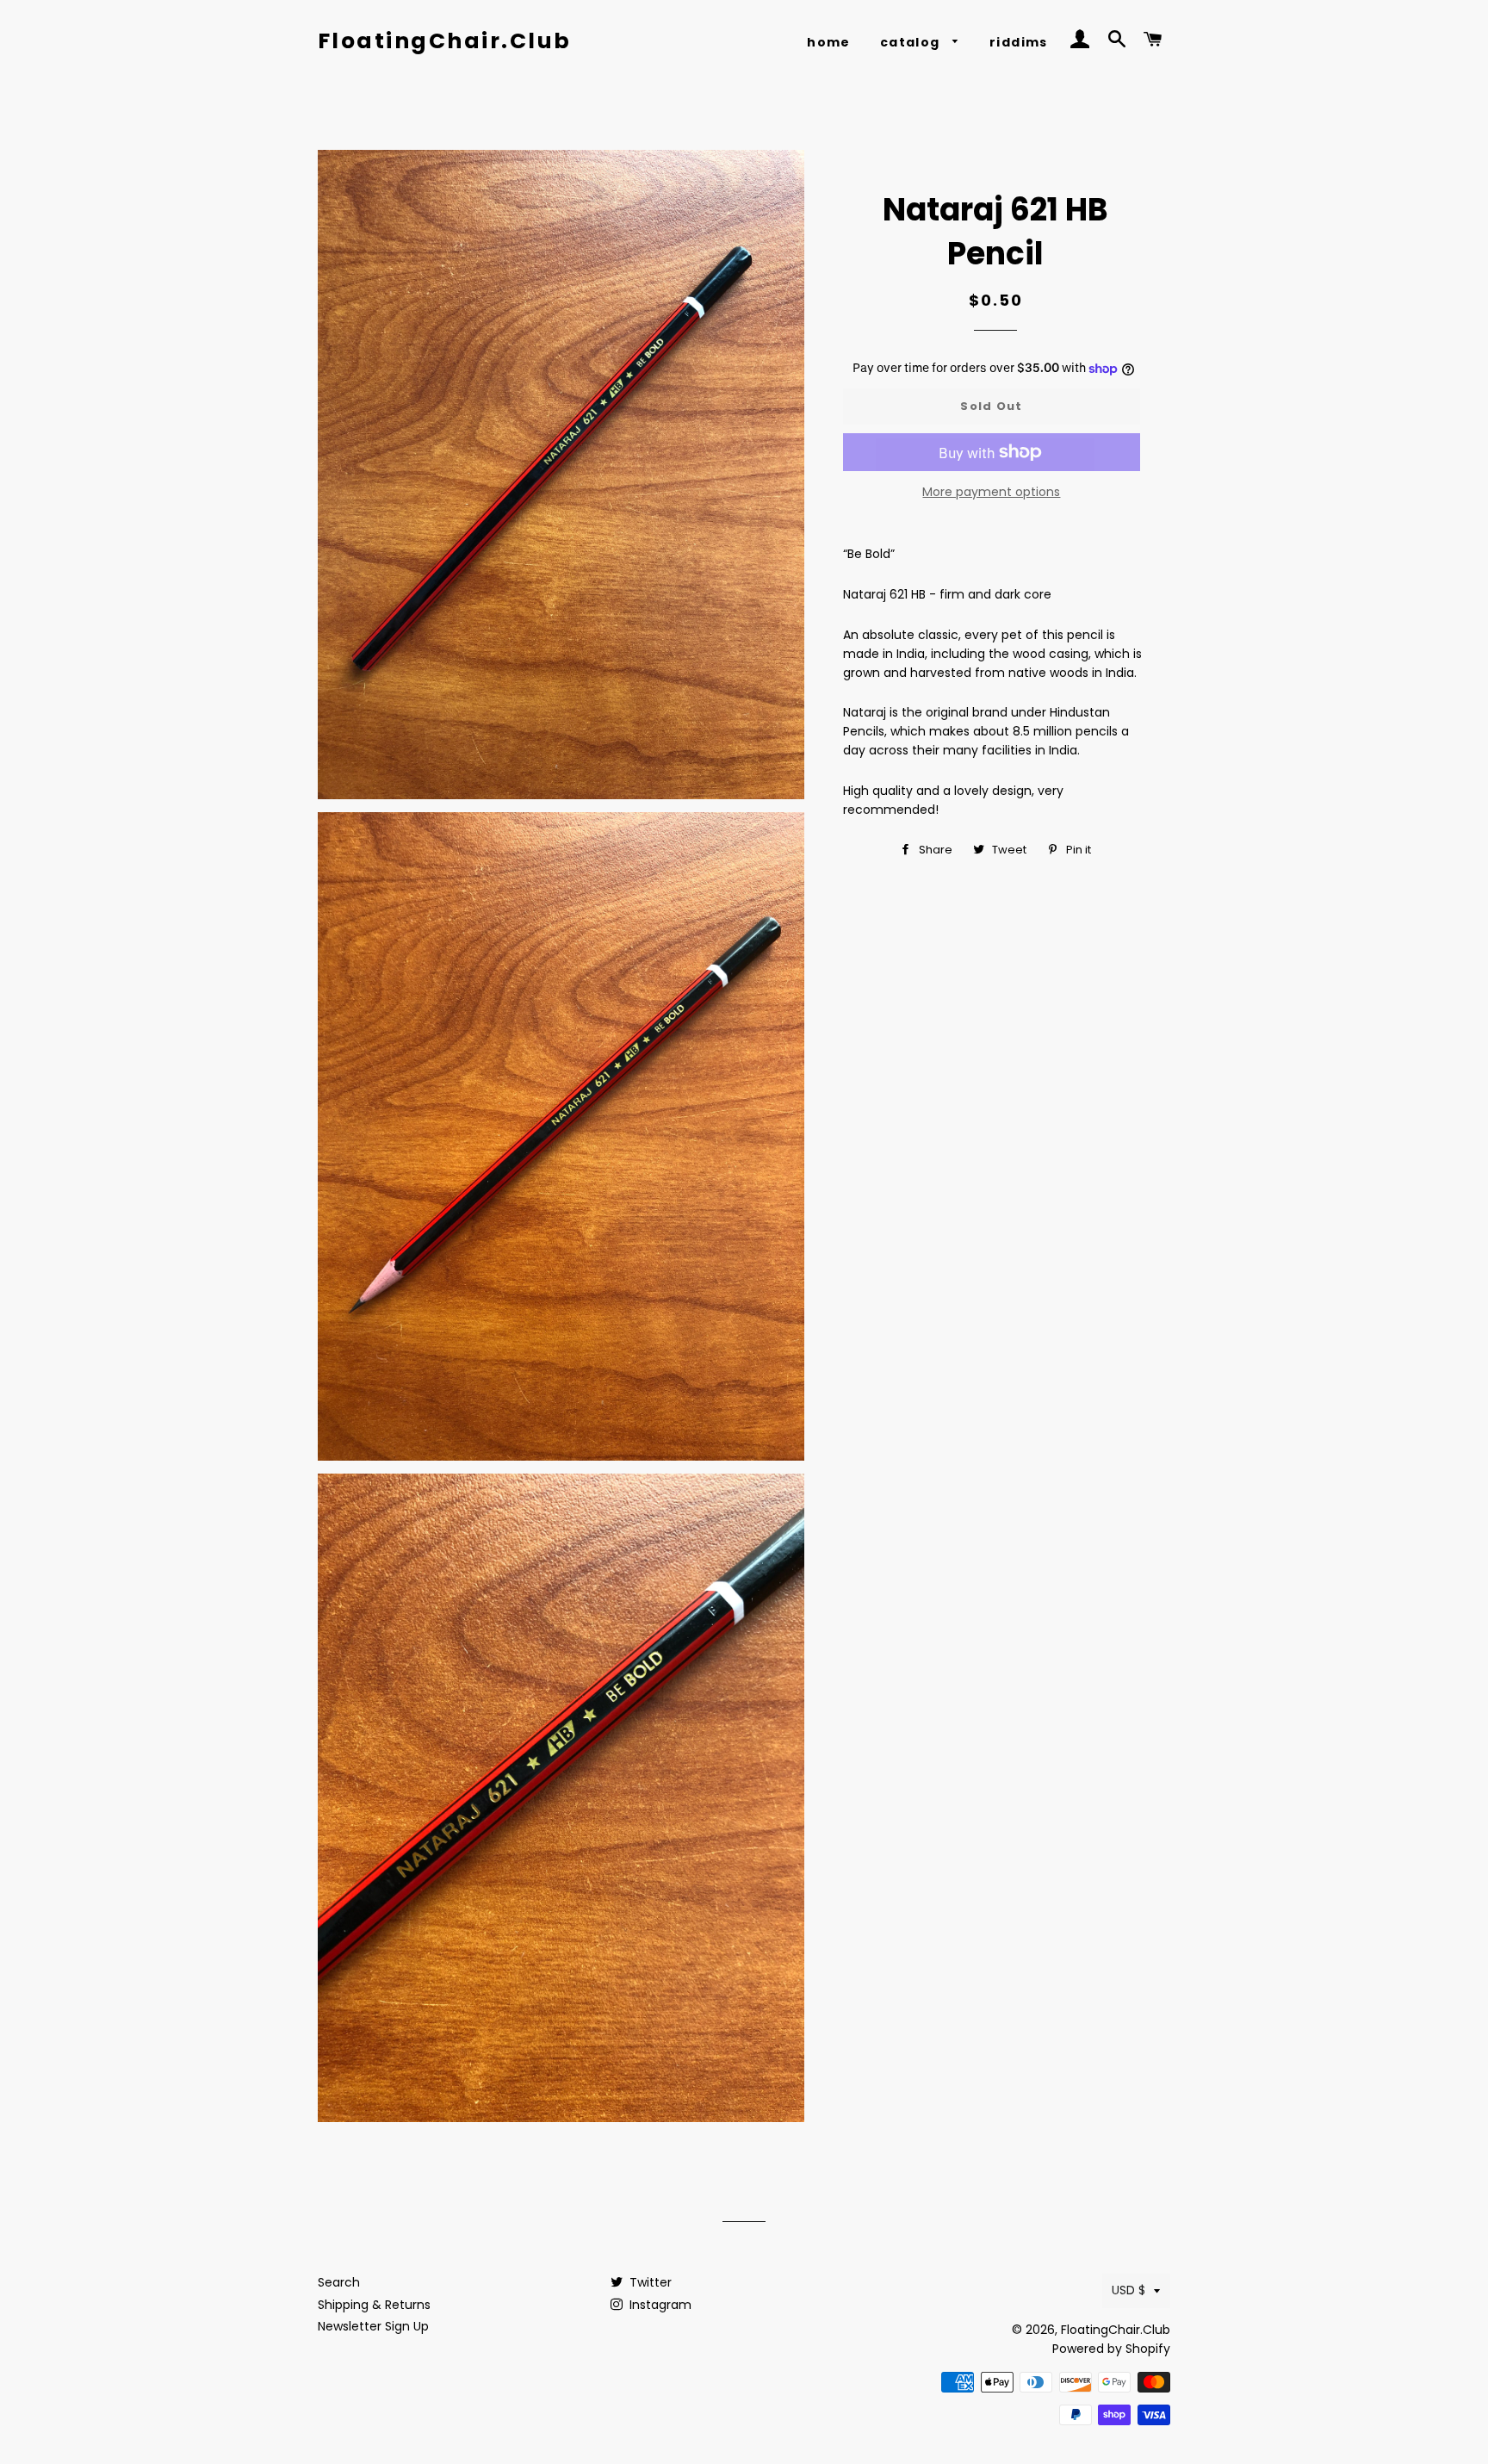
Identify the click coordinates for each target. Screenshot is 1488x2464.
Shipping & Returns (374, 2305)
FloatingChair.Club (445, 41)
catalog (912, 42)
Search (339, 2282)
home (829, 42)
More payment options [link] (991, 492)
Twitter (649, 2282)
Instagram (659, 2305)
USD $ (1128, 2290)
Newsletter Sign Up (373, 2326)
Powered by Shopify (1111, 2349)
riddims (1019, 42)
